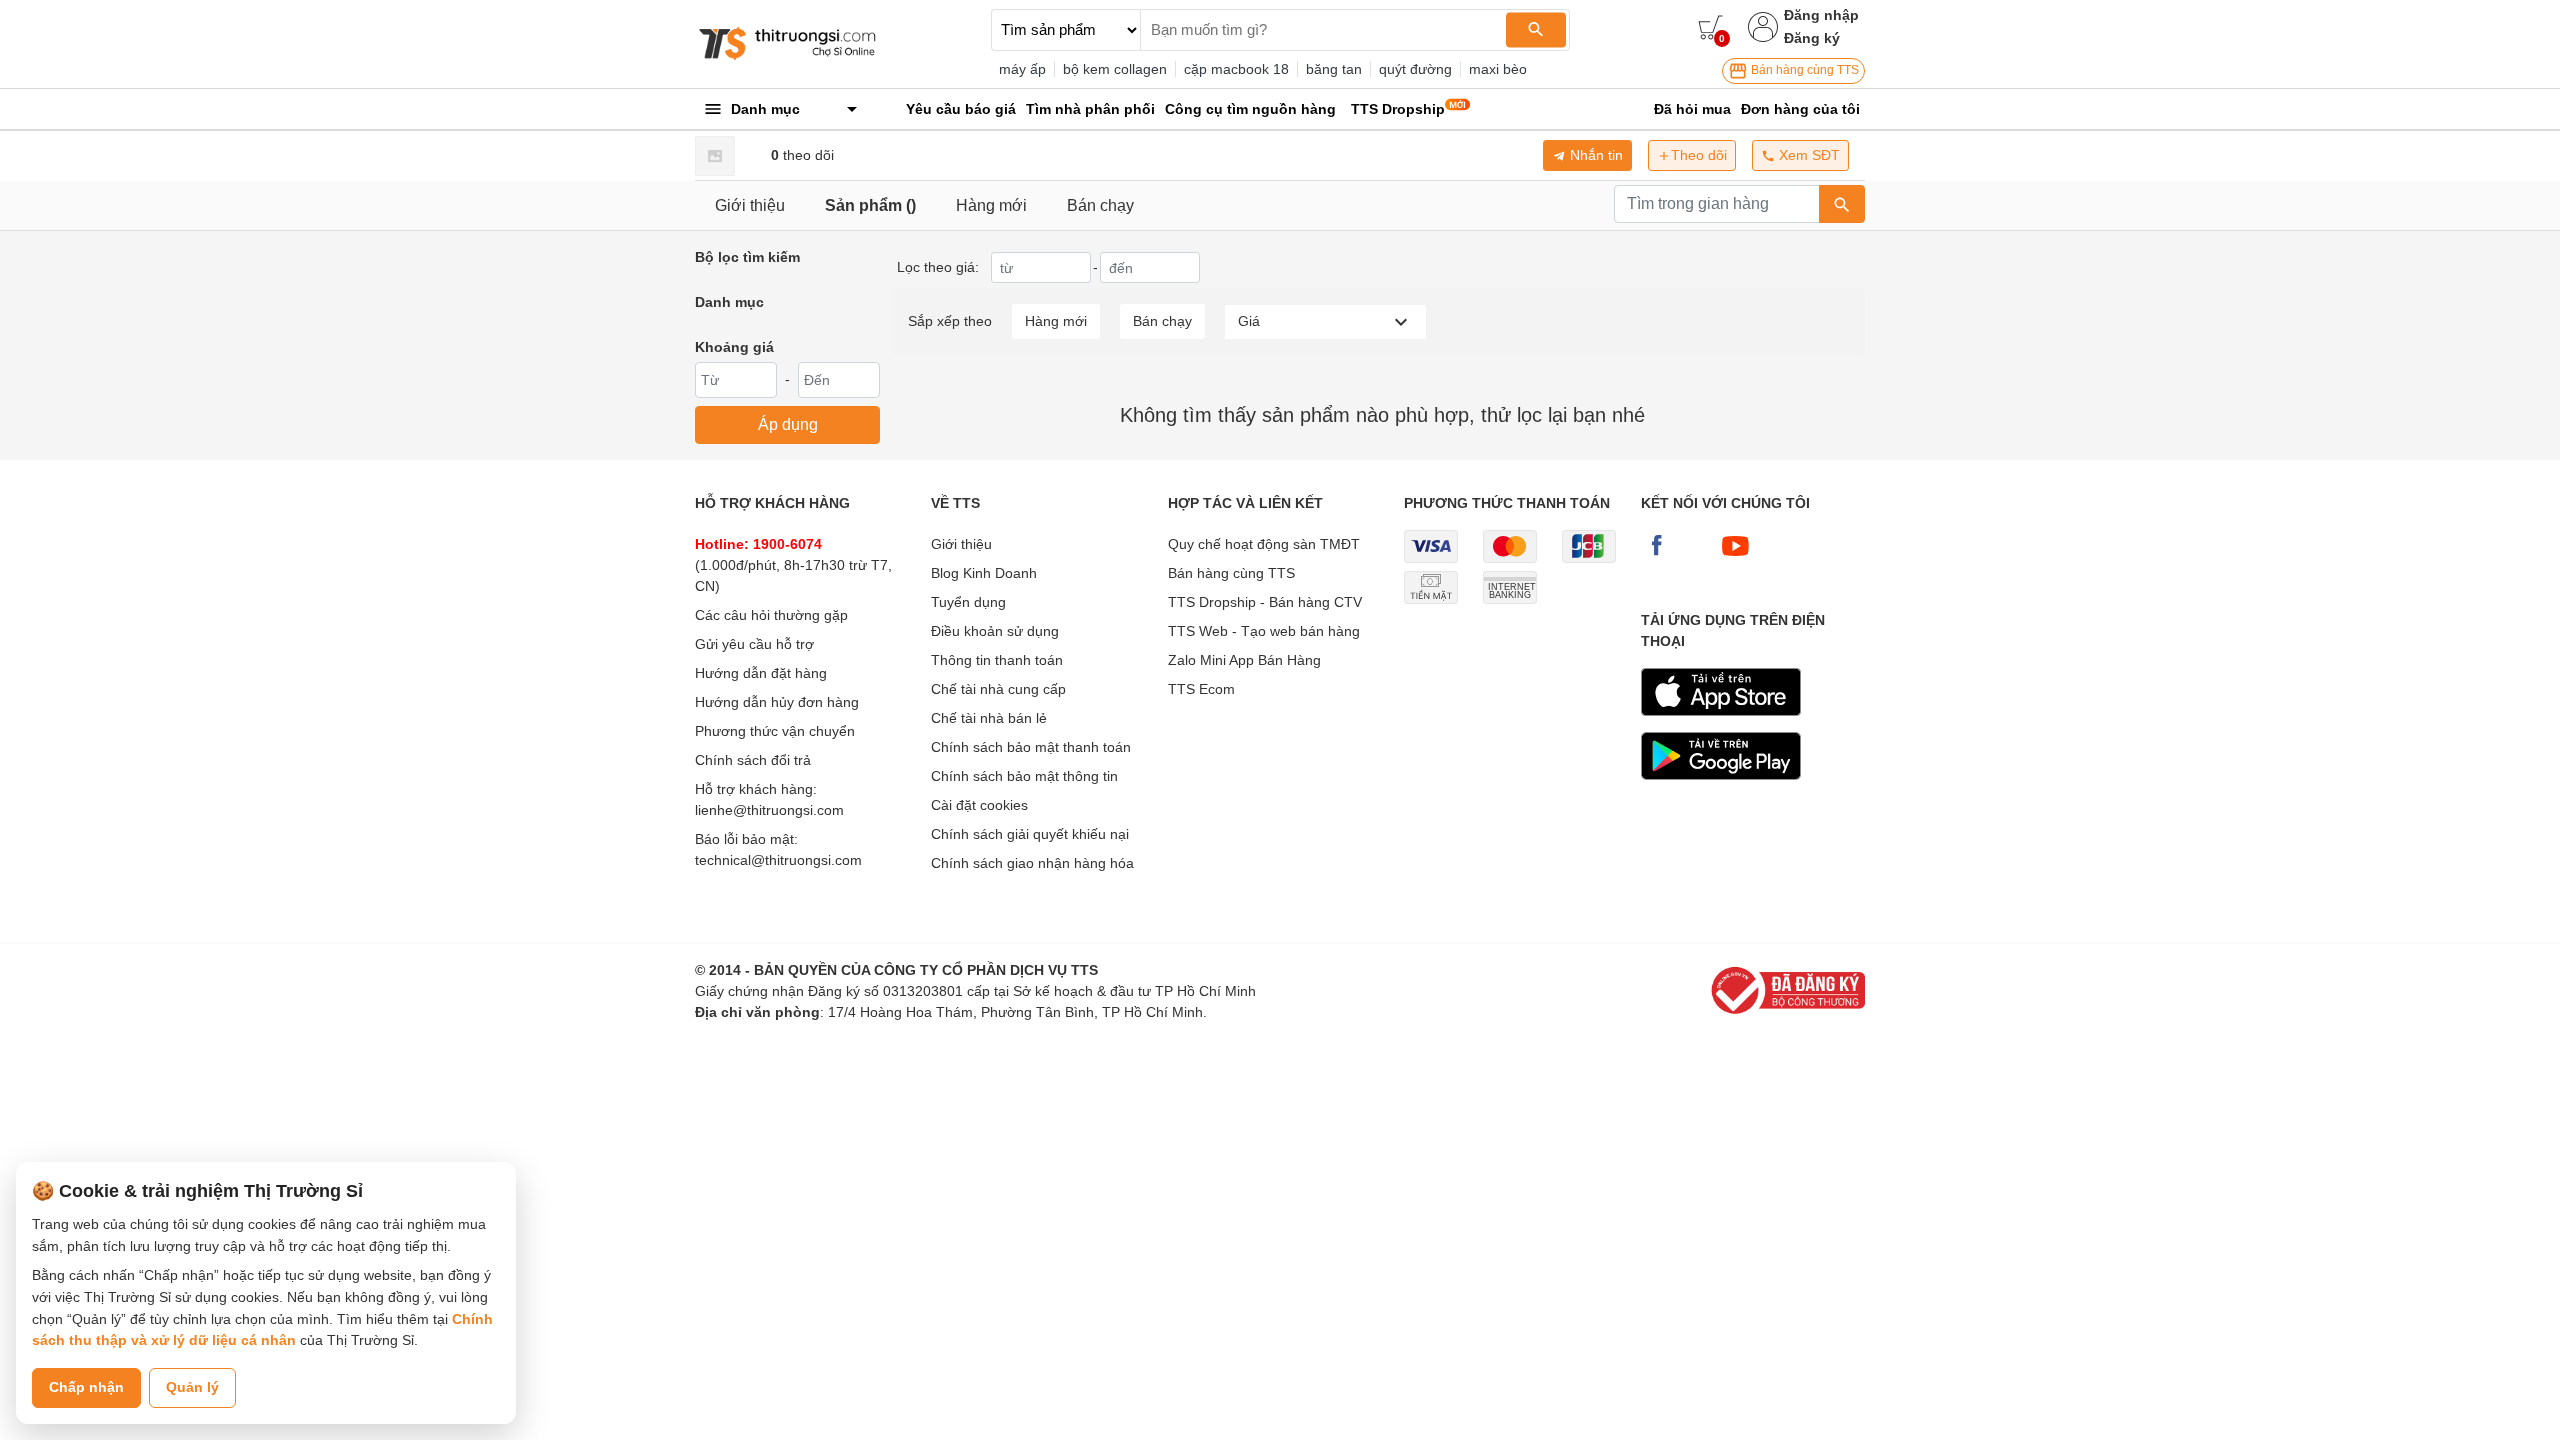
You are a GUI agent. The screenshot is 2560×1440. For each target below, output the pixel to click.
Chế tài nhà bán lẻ (989, 718)
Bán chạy (1100, 205)
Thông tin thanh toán (997, 660)
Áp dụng (788, 424)
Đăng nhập (1821, 15)
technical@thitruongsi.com (778, 860)
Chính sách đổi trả (753, 760)
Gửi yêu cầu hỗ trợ (754, 644)
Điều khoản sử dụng (995, 631)
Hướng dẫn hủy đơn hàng (777, 702)
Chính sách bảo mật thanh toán (1031, 747)
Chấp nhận (86, 1387)
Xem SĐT (1807, 155)
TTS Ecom (1201, 689)
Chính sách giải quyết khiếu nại (1030, 834)
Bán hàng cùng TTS (1803, 70)
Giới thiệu (750, 205)
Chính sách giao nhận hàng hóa (1032, 863)
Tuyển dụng (968, 602)
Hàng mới (991, 205)
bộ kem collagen (1115, 69)
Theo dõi (1699, 155)
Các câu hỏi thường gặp (771, 615)
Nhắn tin (1594, 155)
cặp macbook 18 (1236, 69)
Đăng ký (1812, 38)
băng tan (1334, 69)
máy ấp (1022, 69)
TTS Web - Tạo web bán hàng (1264, 631)
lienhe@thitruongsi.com (769, 810)
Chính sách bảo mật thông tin (1024, 776)
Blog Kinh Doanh (984, 573)
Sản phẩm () (870, 205)
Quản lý (192, 1387)
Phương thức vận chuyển (775, 731)
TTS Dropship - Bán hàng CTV (1265, 602)
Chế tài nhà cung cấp (998, 689)
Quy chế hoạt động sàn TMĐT (1264, 544)
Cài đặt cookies (979, 805)
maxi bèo (1498, 69)
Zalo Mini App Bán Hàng (1244, 660)
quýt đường (1415, 69)
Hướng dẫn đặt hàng (761, 673)
